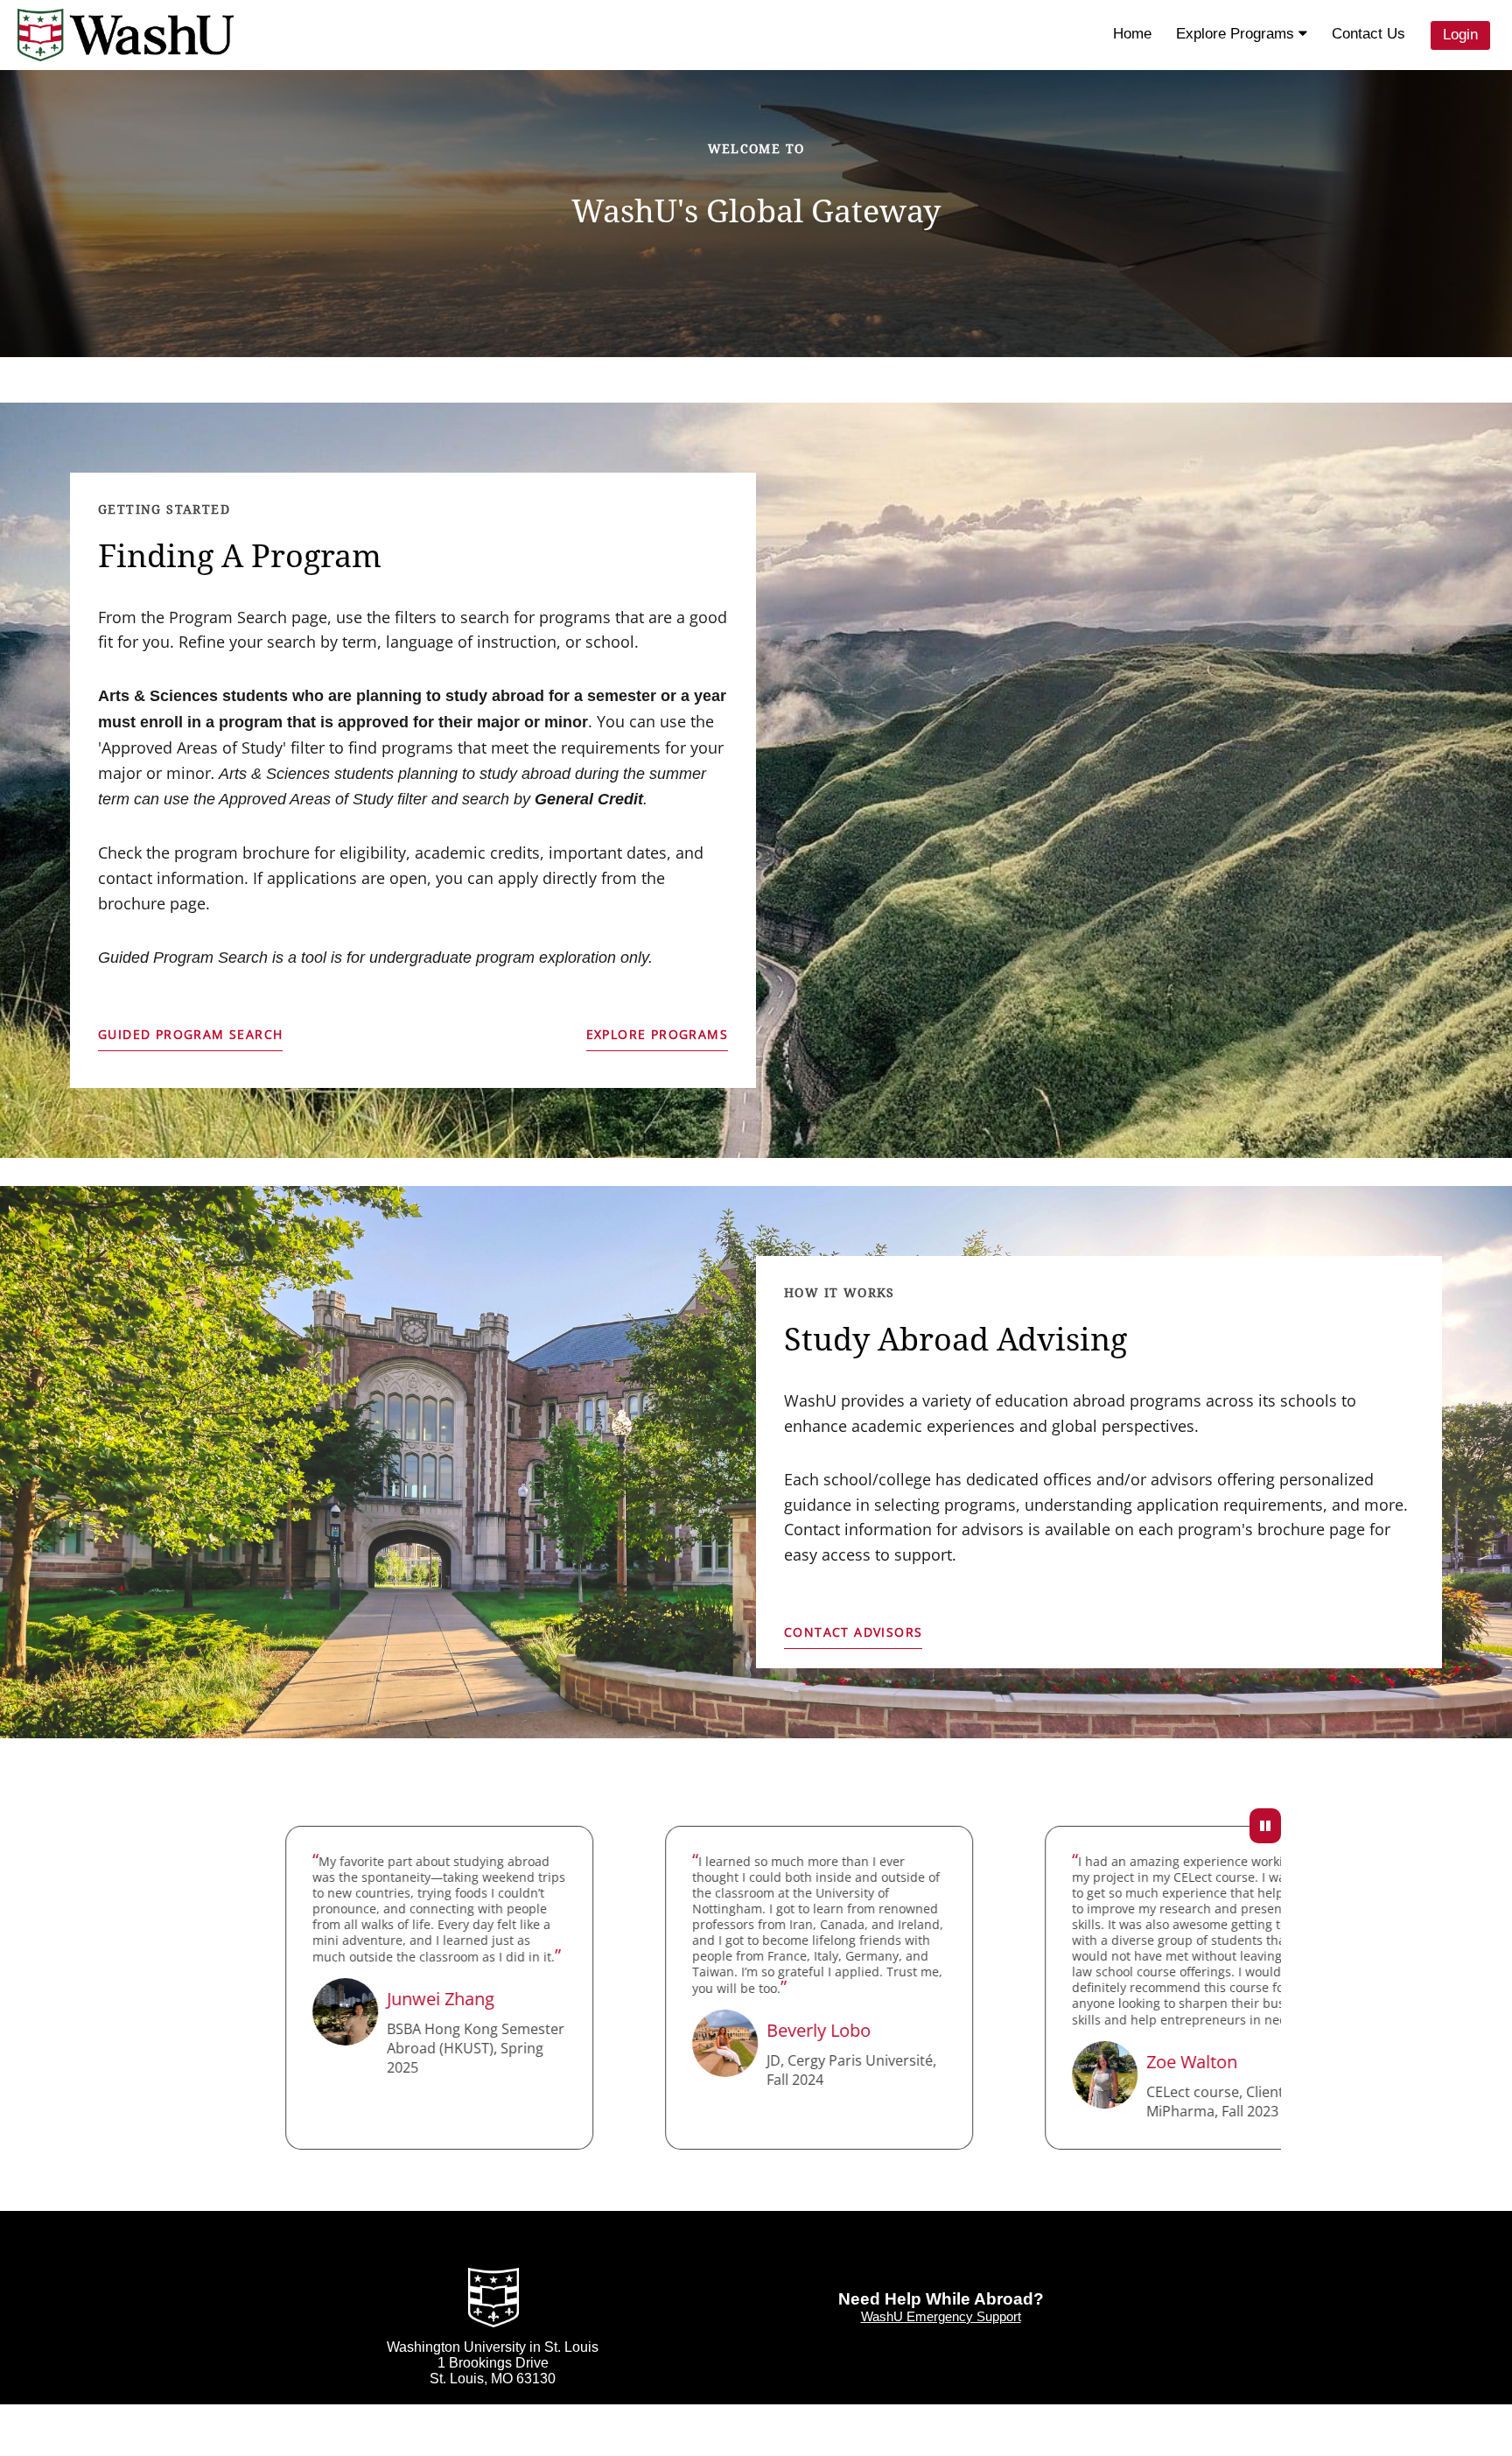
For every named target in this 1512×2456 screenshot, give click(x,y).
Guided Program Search (190, 1034)
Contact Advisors (853, 1632)
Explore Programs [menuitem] (1237, 34)
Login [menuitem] (1460, 35)
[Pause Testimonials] (1265, 1826)
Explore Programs (657, 1034)
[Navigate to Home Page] (126, 35)
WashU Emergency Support (941, 2316)
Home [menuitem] (1132, 34)
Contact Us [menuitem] (1368, 34)
